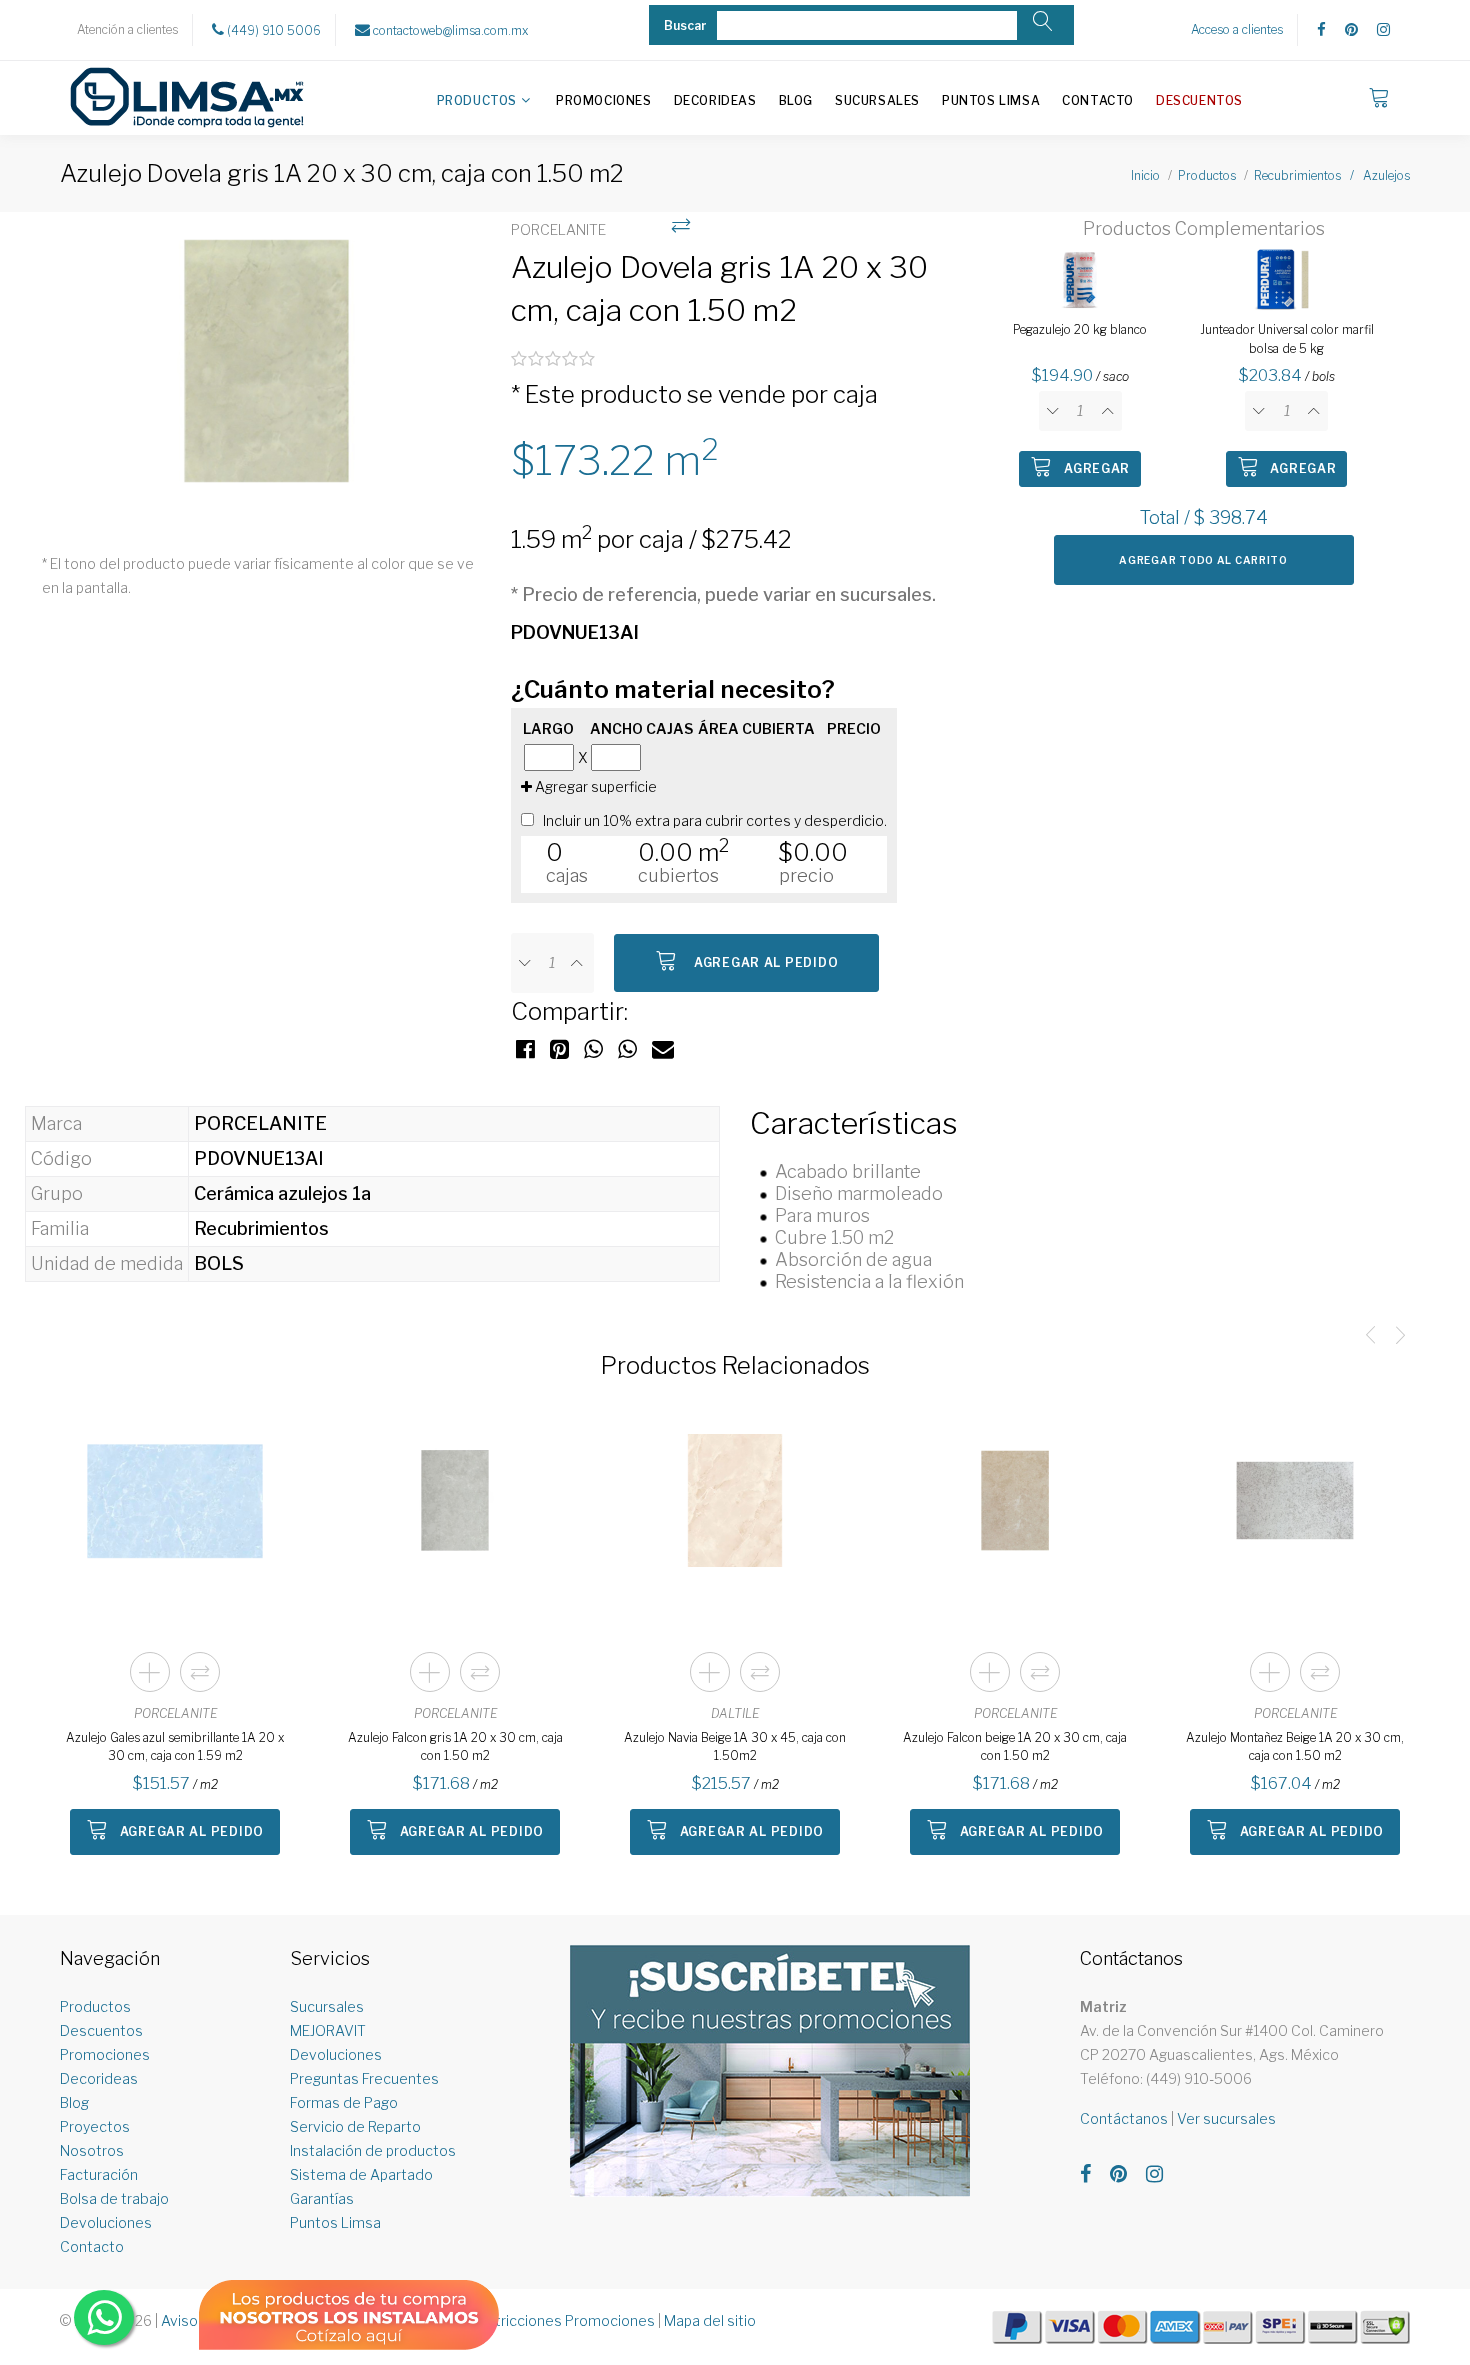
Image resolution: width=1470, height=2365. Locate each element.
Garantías (322, 2198)
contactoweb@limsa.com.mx (449, 30)
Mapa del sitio (710, 2320)
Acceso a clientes (1237, 29)
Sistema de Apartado (361, 2174)
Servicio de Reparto (355, 2126)
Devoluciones (106, 2222)
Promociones (604, 100)
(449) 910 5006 (272, 30)
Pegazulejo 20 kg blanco (1080, 329)
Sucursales (877, 100)
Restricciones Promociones (562, 2320)
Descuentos (1199, 100)
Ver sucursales (1226, 2118)
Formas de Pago (344, 2102)
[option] (266, 372)
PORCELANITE (175, 1713)
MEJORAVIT (328, 2030)
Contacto (1098, 100)
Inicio (1145, 175)
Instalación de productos (373, 2150)
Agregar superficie (594, 786)
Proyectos (95, 2126)
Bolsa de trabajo (114, 2198)
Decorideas (715, 100)
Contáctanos (1124, 2118)
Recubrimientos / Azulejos (1332, 175)
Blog (796, 100)
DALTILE (735, 1713)
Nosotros (92, 2150)
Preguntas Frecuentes (364, 2078)
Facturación (99, 2174)
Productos (477, 100)
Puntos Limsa (991, 100)
